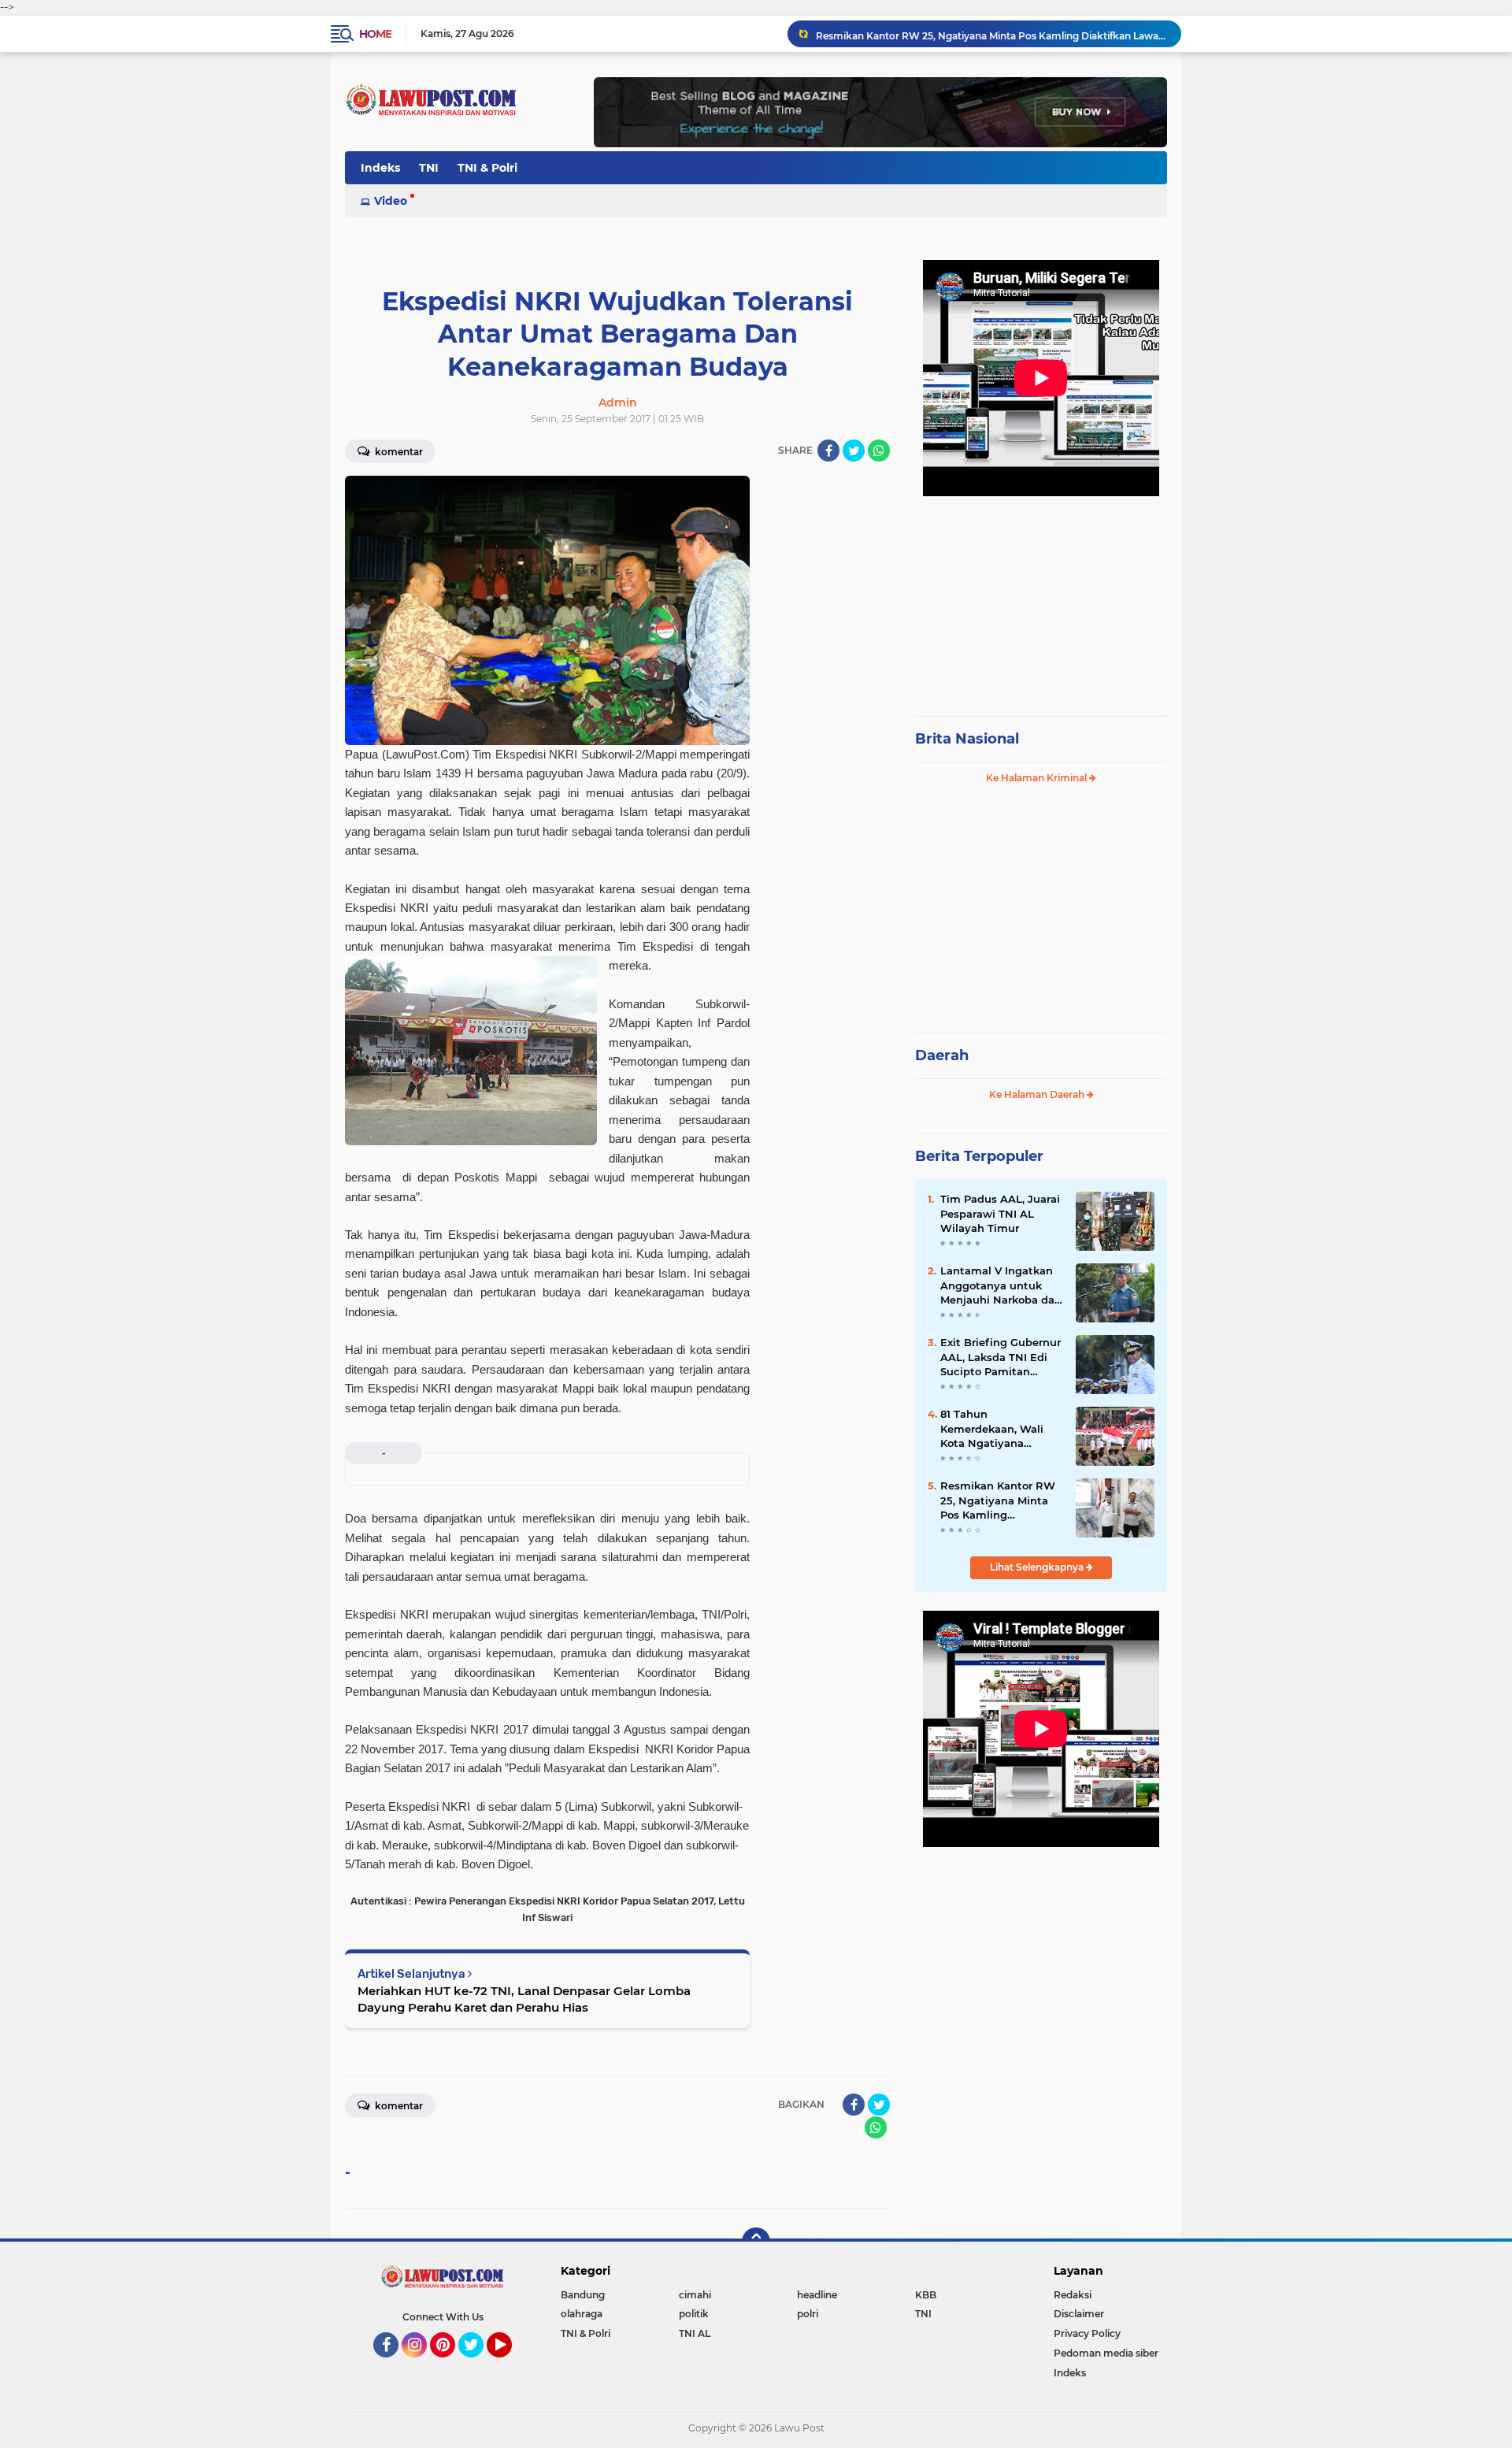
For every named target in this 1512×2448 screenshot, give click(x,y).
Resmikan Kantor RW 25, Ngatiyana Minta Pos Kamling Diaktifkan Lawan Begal (991, 33)
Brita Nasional (967, 739)
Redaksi (1073, 2295)
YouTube (510, 2365)
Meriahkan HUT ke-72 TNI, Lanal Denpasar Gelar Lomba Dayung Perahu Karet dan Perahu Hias (524, 1999)
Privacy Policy (1087, 2333)
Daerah (942, 1055)
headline (817, 2295)
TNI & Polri (487, 168)
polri (808, 2314)
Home (375, 34)
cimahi (695, 2295)
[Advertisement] (1041, 599)
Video (391, 201)
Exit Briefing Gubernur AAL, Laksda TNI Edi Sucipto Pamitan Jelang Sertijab (1001, 1357)
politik (694, 2314)
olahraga (582, 2314)
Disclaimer (1079, 2314)
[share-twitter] (854, 451)
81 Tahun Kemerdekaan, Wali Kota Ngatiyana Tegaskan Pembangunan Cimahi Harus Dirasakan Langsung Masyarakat (1001, 1429)
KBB (926, 2295)
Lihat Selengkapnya (1038, 1567)
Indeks (380, 168)
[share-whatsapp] (879, 451)
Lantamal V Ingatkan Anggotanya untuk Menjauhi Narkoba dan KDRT (1001, 1285)
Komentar (398, 452)
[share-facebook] (828, 451)
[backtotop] (756, 2242)
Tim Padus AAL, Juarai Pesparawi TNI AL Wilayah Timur (1000, 1213)
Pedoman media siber (1106, 2353)
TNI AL (695, 2333)
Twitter (478, 2365)
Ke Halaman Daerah (1038, 1094)
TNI (429, 168)
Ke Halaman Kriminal (1038, 778)
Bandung (583, 2295)
